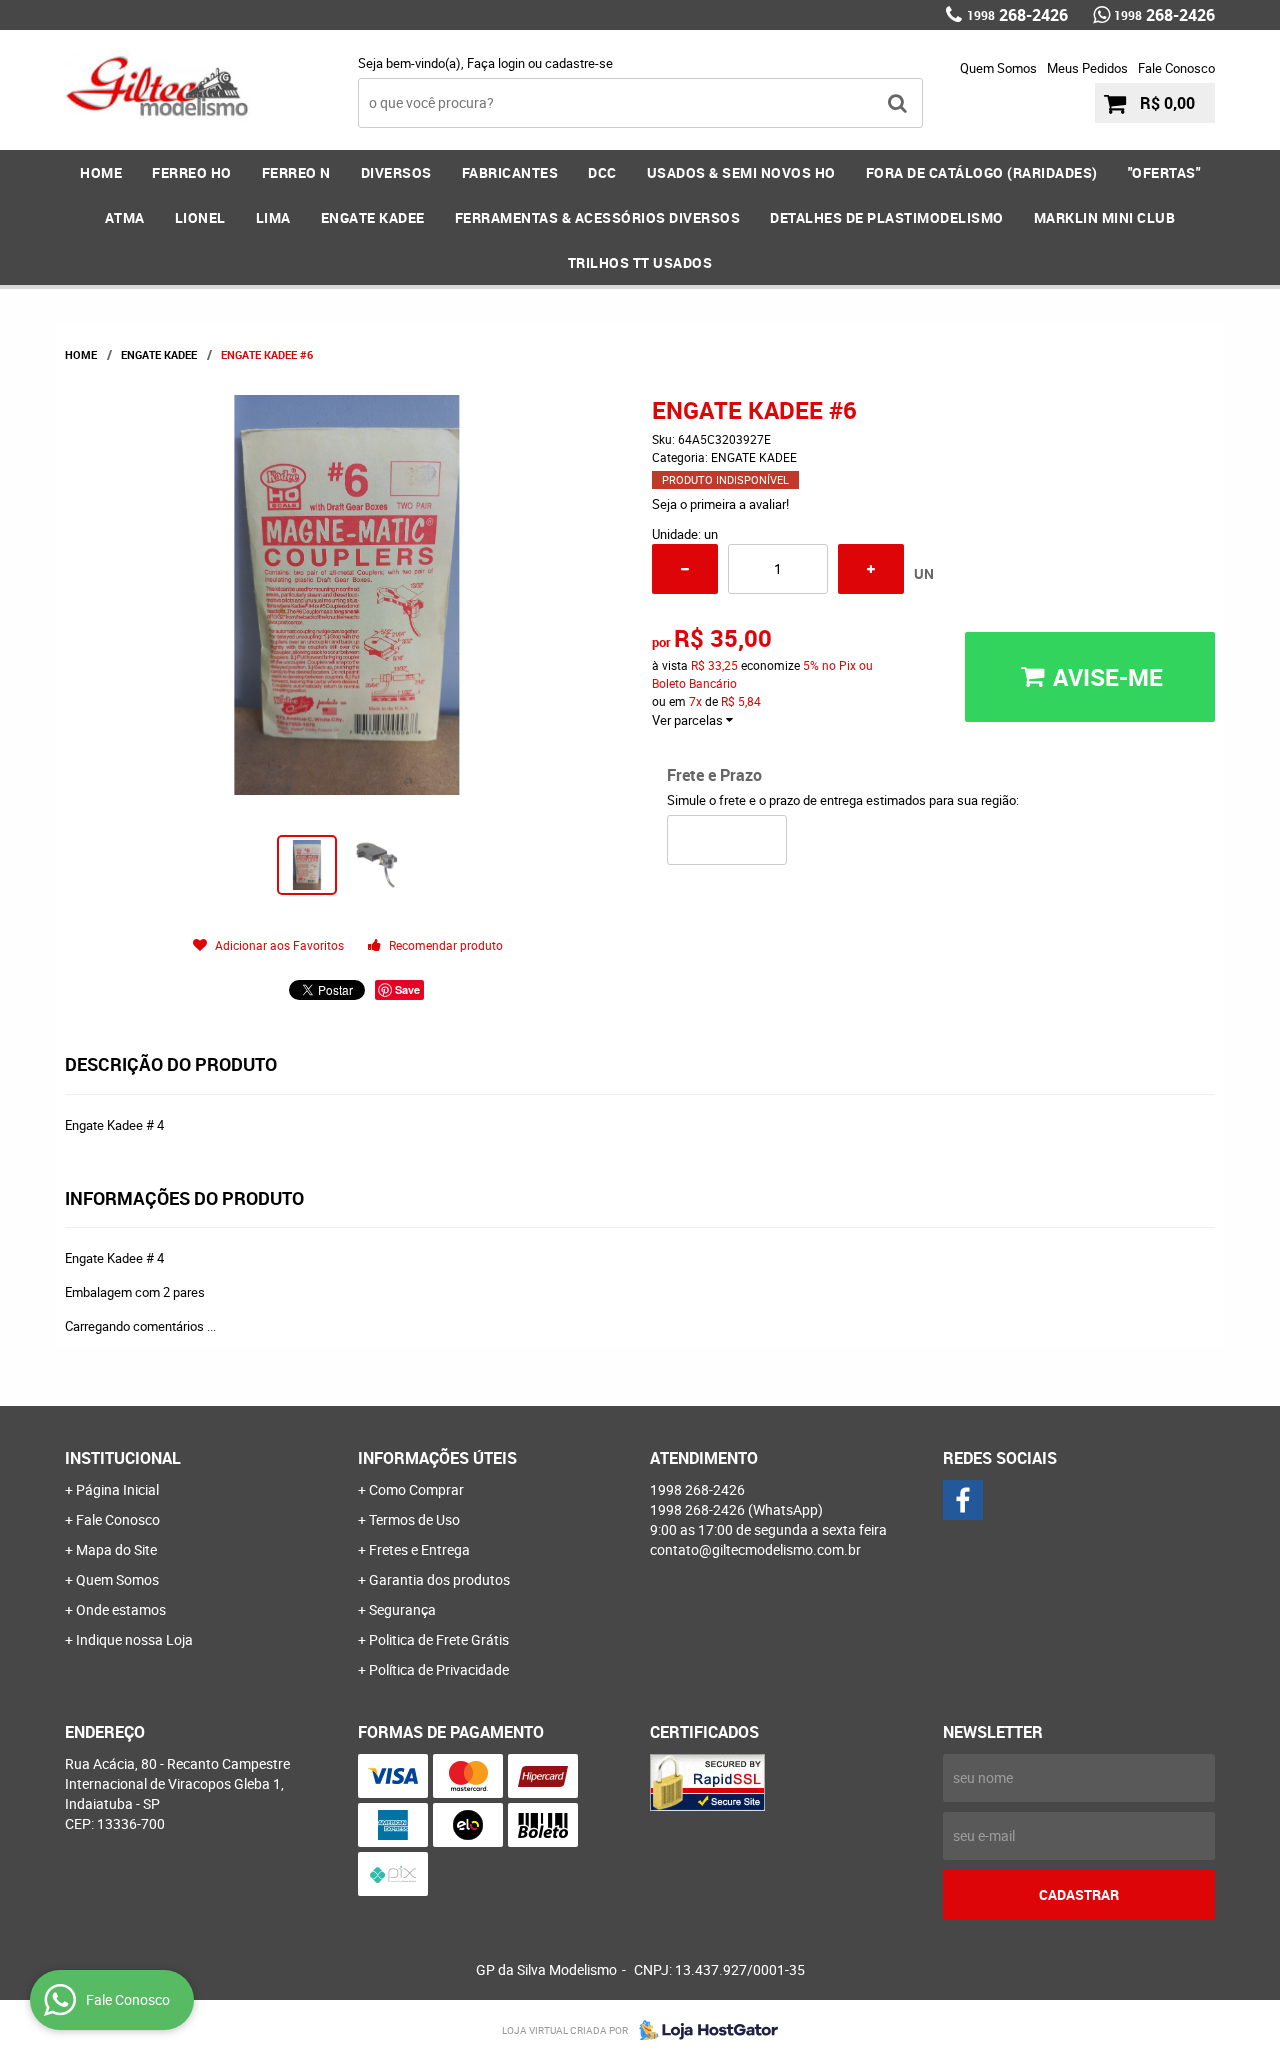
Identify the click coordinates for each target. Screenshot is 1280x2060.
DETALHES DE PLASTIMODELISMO (887, 217)
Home (101, 172)
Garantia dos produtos (439, 1579)
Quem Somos (998, 68)
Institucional (123, 1458)
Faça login (496, 63)
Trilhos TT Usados (640, 262)
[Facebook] (963, 1500)
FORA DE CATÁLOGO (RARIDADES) (982, 172)
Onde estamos (121, 1609)
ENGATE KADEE (373, 217)
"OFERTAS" (1164, 172)
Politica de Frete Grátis (439, 1639)
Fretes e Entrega (419, 1549)
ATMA (125, 217)
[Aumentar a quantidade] (871, 569)
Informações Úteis (437, 1458)
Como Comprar (416, 1489)
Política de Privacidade (439, 1669)
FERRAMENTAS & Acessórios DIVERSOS (598, 217)
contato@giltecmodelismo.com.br (755, 1549)
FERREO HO (192, 172)
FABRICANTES (510, 172)
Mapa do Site (116, 1549)
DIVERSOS (396, 172)
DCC (602, 172)
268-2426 (1017, 15)
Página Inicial (117, 1489)
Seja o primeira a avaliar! (720, 504)
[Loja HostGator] (703, 2030)
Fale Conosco (1176, 68)
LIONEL (200, 217)
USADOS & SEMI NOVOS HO (741, 172)
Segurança (402, 1609)
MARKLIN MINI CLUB (1105, 217)
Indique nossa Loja (134, 1639)
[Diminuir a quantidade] (685, 569)
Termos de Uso (414, 1519)
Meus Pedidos (1087, 68)
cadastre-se (579, 63)
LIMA (273, 217)
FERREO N (296, 172)
